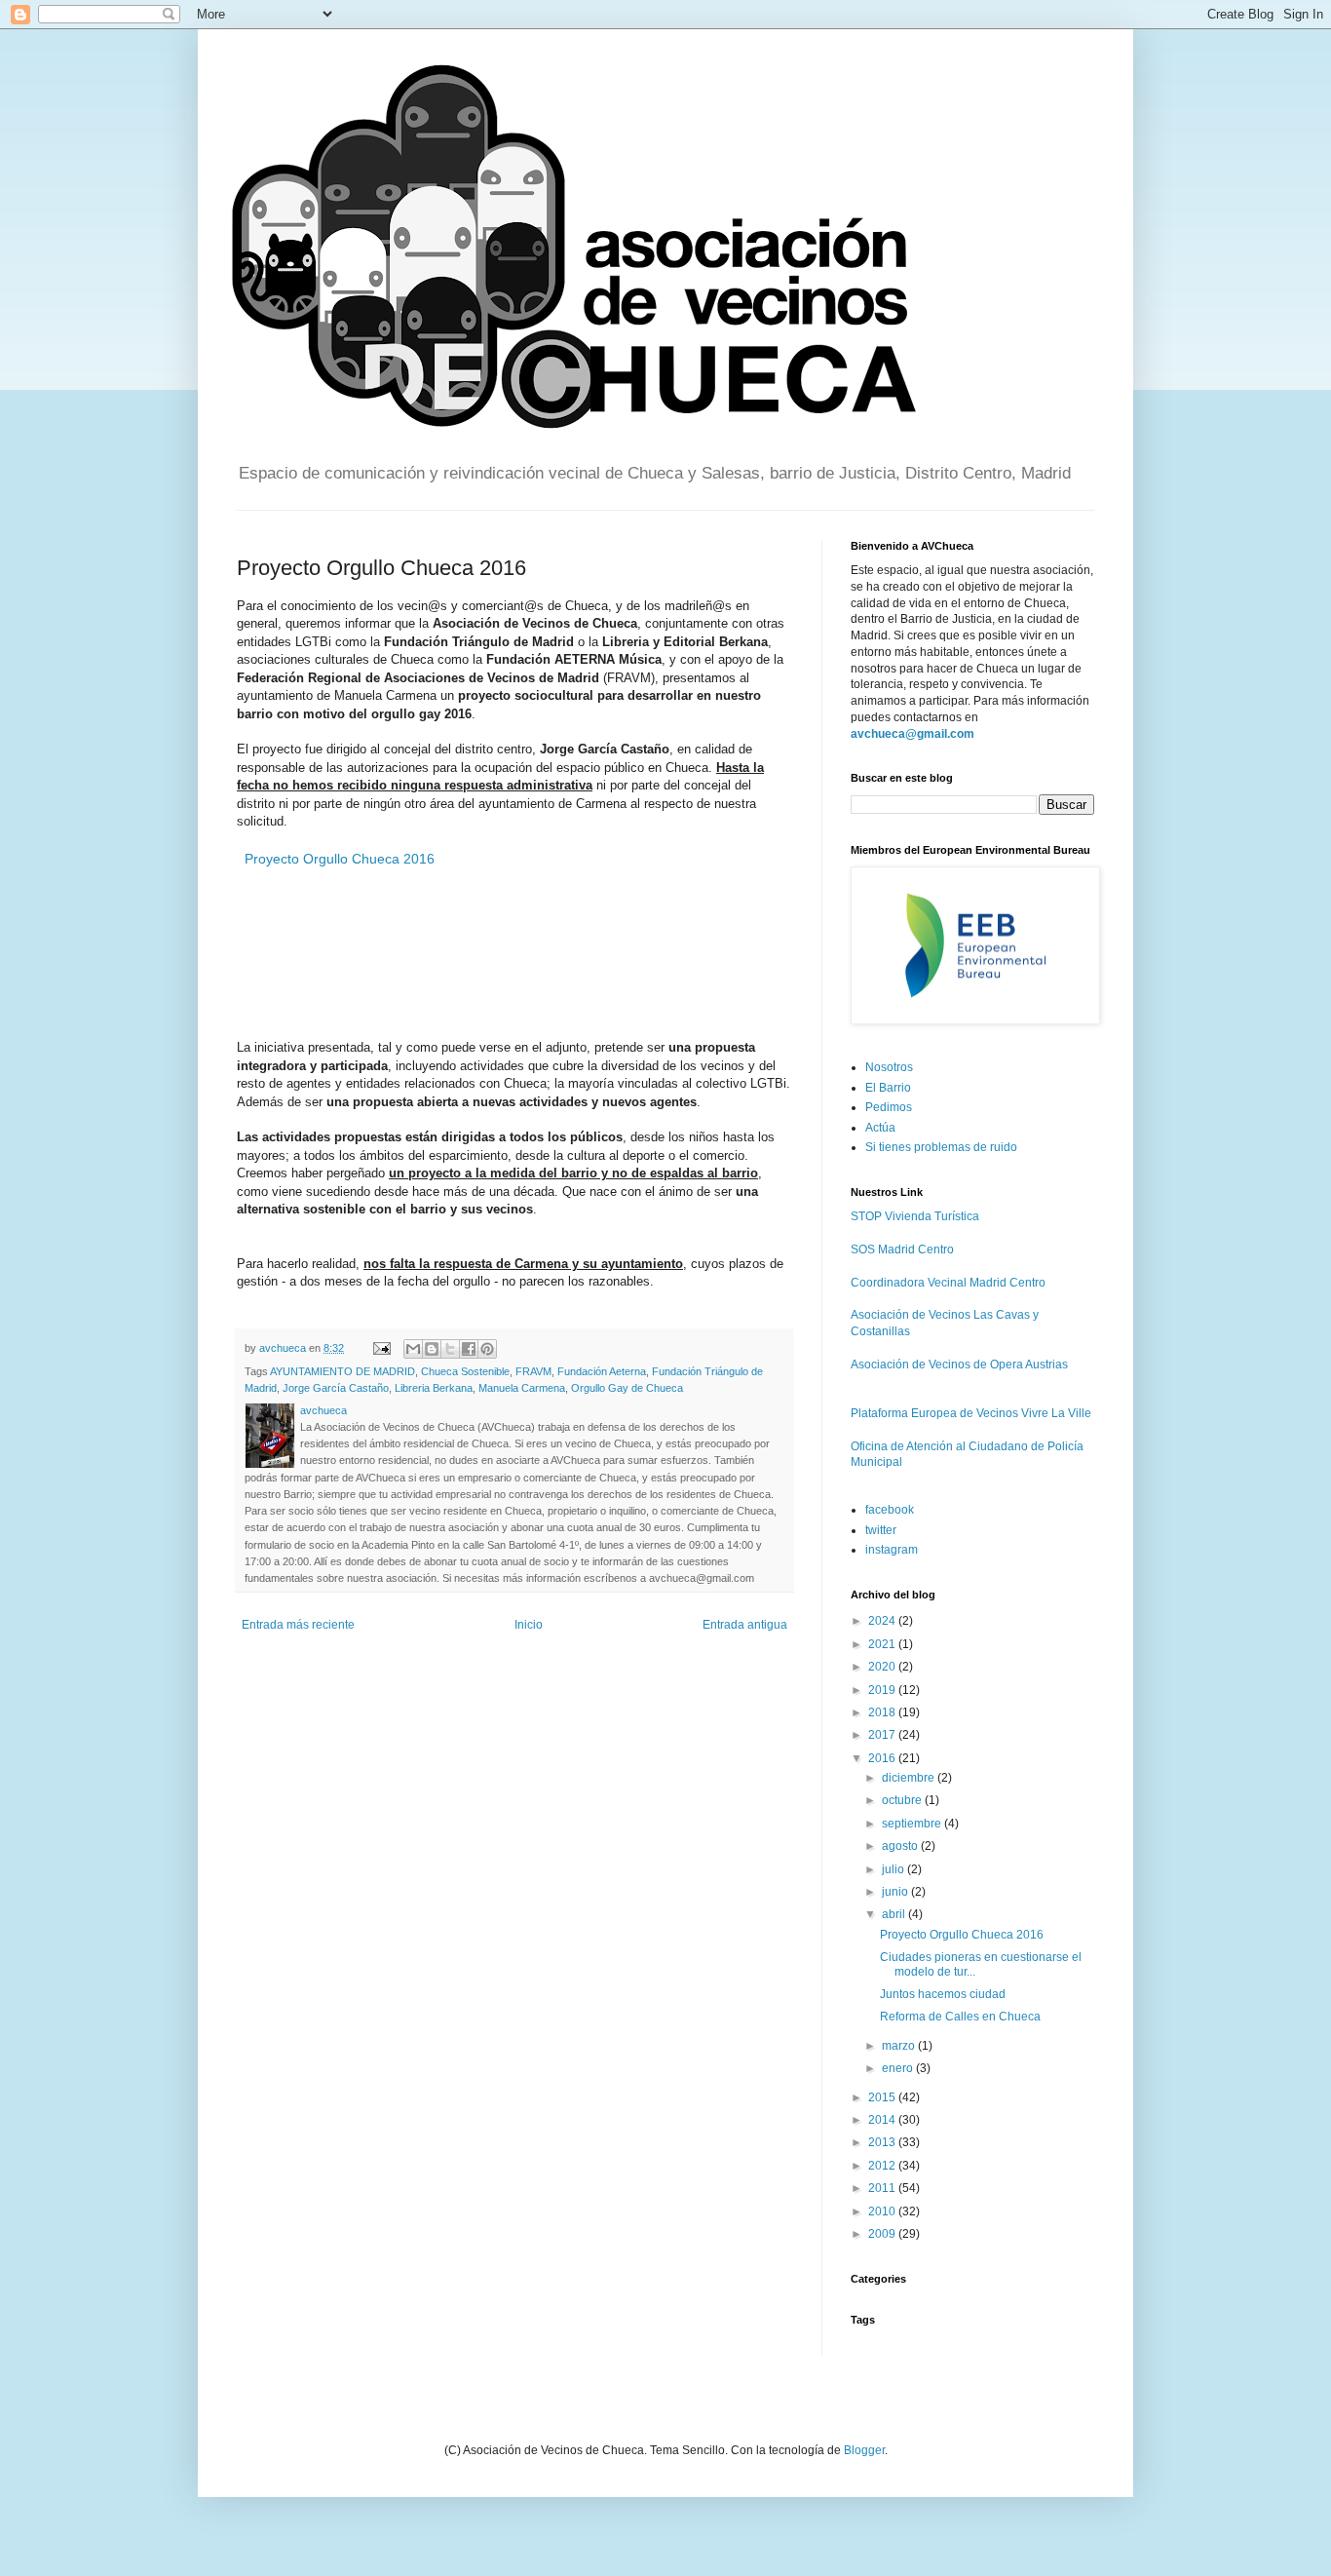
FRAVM (533, 1371)
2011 (883, 2188)
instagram (892, 1550)
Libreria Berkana (434, 1388)
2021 (883, 1644)
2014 (883, 2120)
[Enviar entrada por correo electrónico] (381, 1348)
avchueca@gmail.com (913, 734)
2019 (883, 1690)
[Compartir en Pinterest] (487, 1349)
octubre (903, 1800)
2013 (883, 2142)
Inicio (529, 1625)
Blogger (864, 2450)
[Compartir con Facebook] (469, 1349)
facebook (890, 1510)
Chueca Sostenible (465, 1371)
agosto (901, 1846)
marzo (900, 2046)
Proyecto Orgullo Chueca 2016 (340, 859)
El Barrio (888, 1088)
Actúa (880, 1128)
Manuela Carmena (522, 1388)
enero (899, 2068)
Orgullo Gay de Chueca (627, 1388)
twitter (881, 1530)
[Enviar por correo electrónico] (413, 1349)
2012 (883, 2166)
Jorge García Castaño (336, 1388)
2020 (883, 1667)
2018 (883, 1712)
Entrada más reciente (298, 1625)
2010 (883, 2211)
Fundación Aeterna (602, 1371)
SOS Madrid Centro (902, 1250)
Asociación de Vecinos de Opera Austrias (959, 1365)
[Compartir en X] (450, 1349)
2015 (883, 2097)
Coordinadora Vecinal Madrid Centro (948, 1283)
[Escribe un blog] (432, 1349)
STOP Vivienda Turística (915, 1216)
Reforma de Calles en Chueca (960, 2017)
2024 (883, 1621)
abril (895, 1914)
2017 (883, 1735)
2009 (883, 2234)
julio (894, 1869)
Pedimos (889, 1107)
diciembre (910, 1778)
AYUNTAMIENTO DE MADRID (342, 1371)
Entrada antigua (745, 1625)
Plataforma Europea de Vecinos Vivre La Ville (971, 1413)
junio (896, 1892)
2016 (883, 1758)
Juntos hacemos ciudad (943, 1994)
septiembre (913, 1824)
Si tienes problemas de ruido (941, 1147)
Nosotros (889, 1067)
